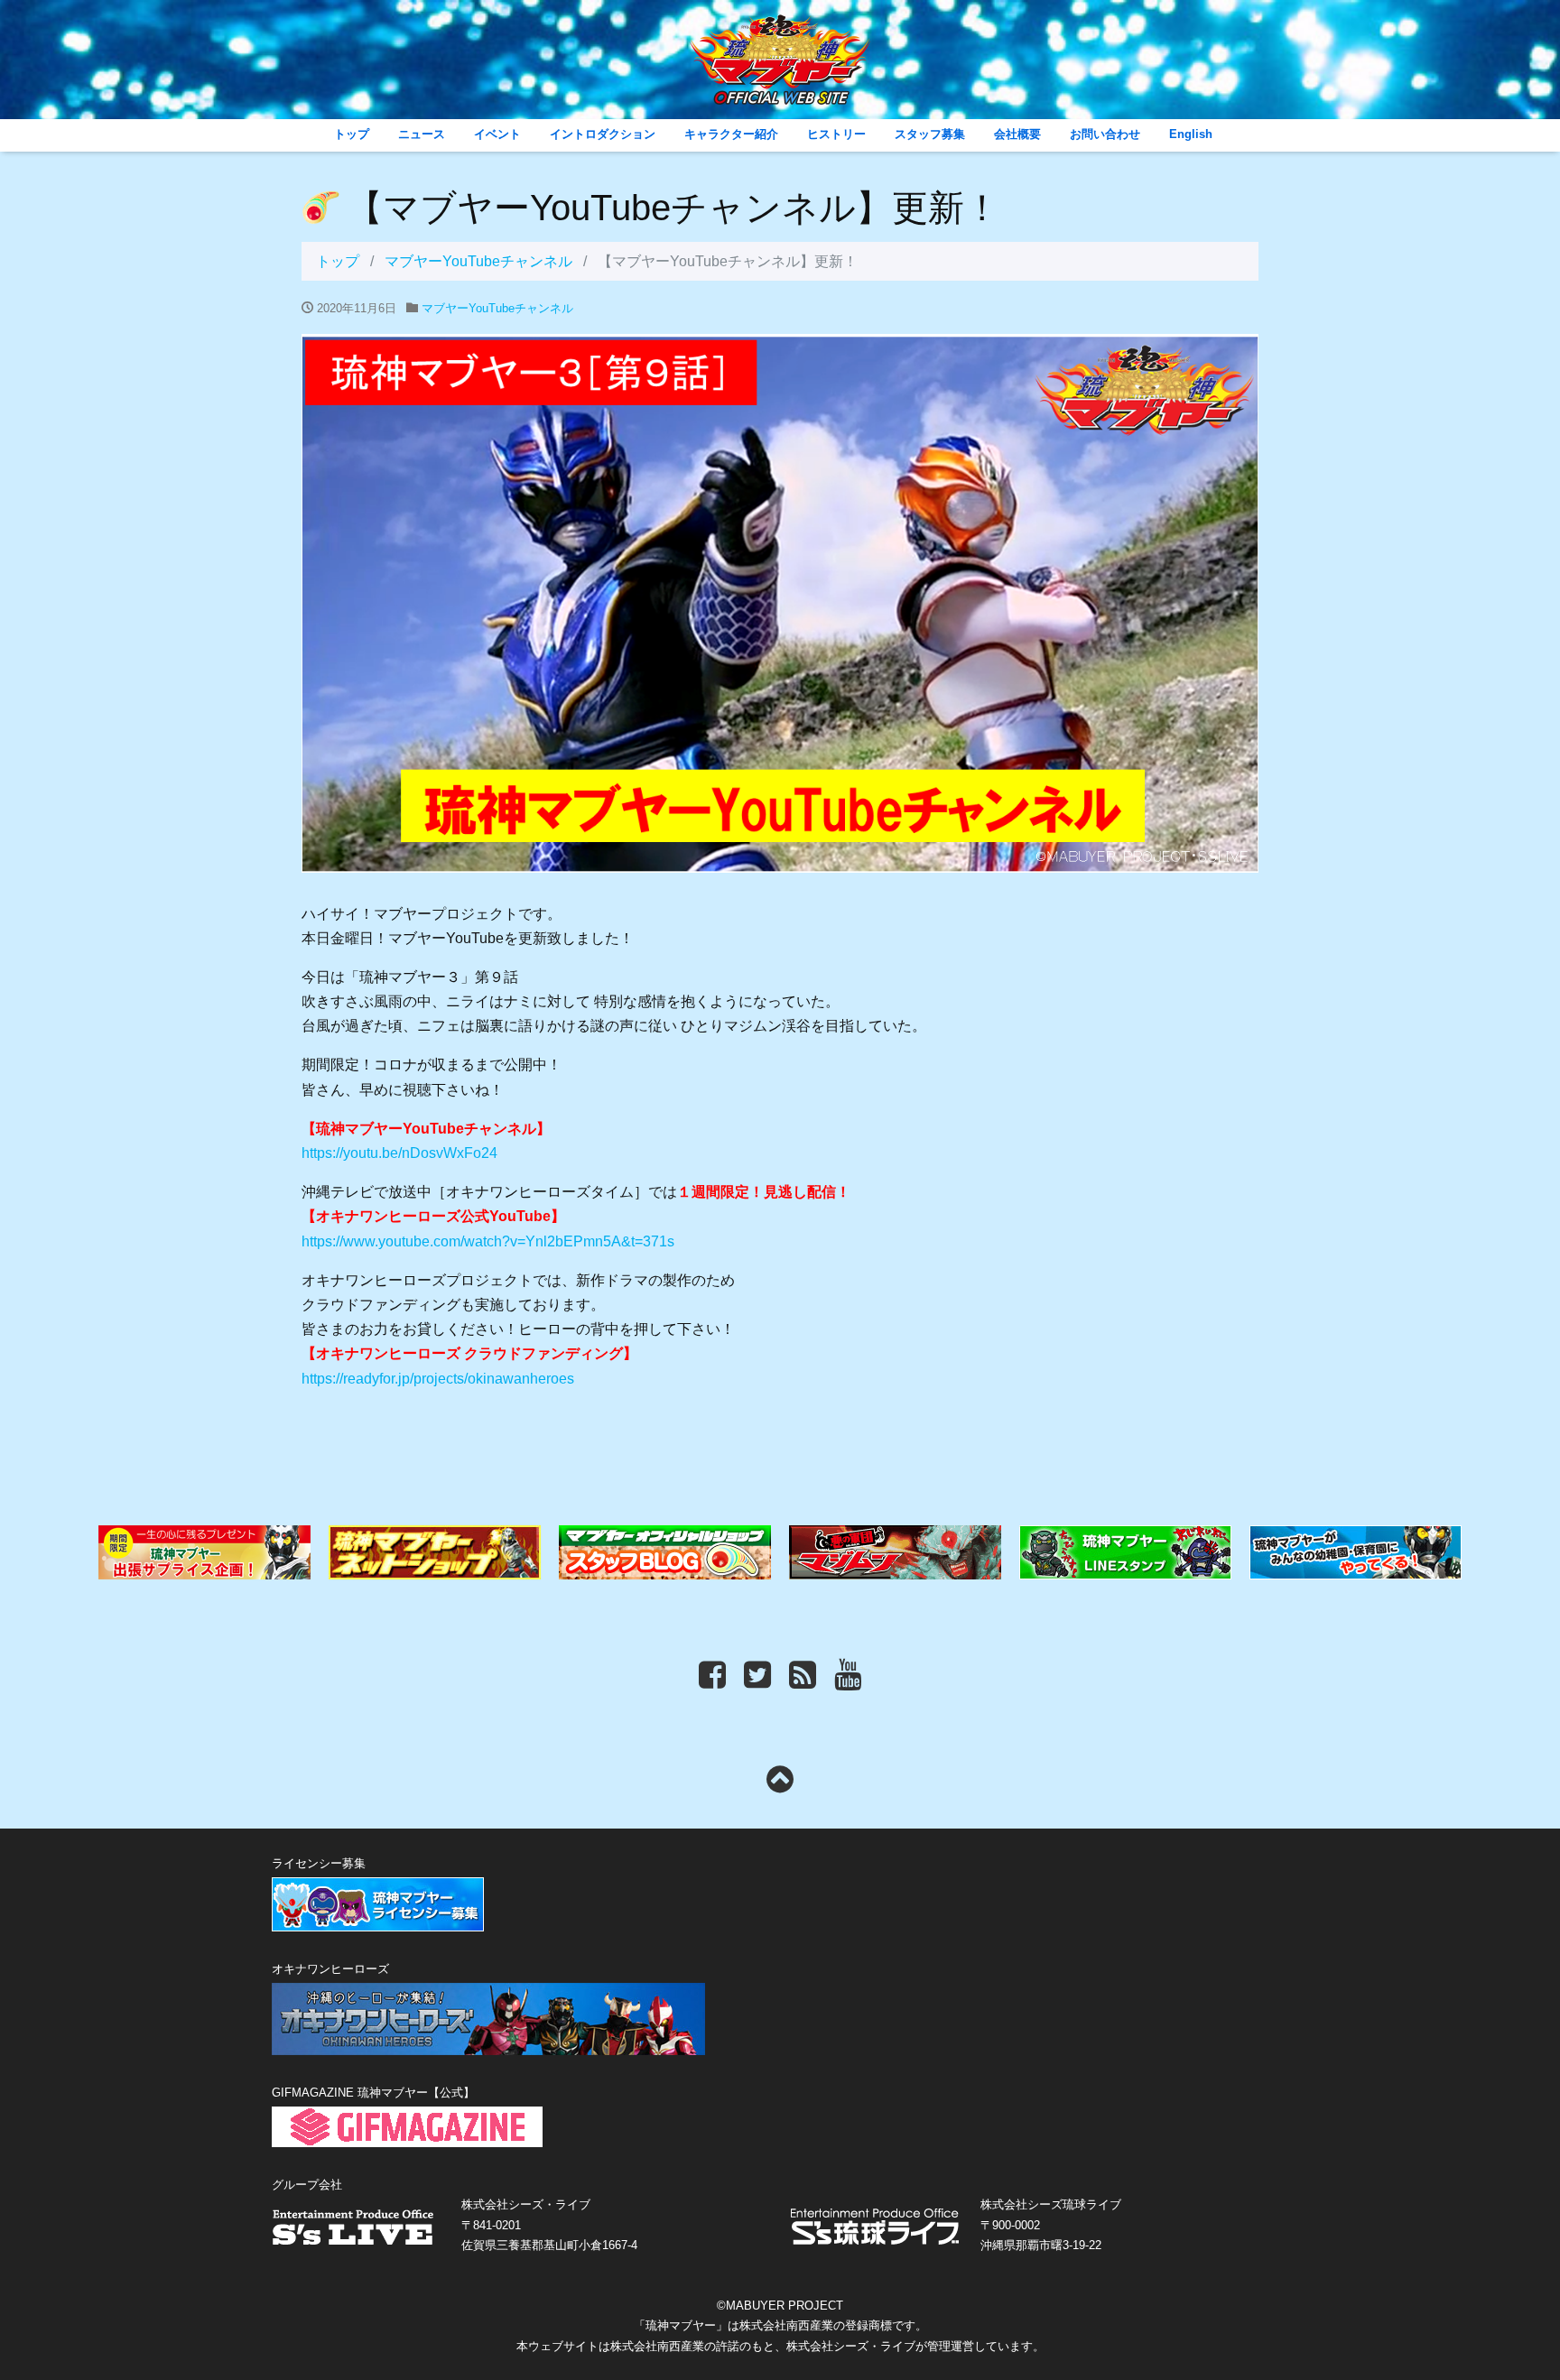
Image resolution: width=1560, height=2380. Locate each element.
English (1191, 134)
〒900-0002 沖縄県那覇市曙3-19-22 (1051, 2225)
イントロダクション (603, 134)
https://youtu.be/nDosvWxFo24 (399, 1153)
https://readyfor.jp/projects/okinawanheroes (438, 1379)
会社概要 (1017, 134)
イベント (497, 134)
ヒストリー (836, 134)
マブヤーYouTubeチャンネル (478, 261)
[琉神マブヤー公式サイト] (780, 85)
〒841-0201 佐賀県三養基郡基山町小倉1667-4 (549, 2225)
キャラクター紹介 (731, 134)
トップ (352, 134)
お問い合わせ (1105, 134)
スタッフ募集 (930, 134)
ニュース (422, 134)
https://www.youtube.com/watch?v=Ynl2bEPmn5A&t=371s (488, 1241)
